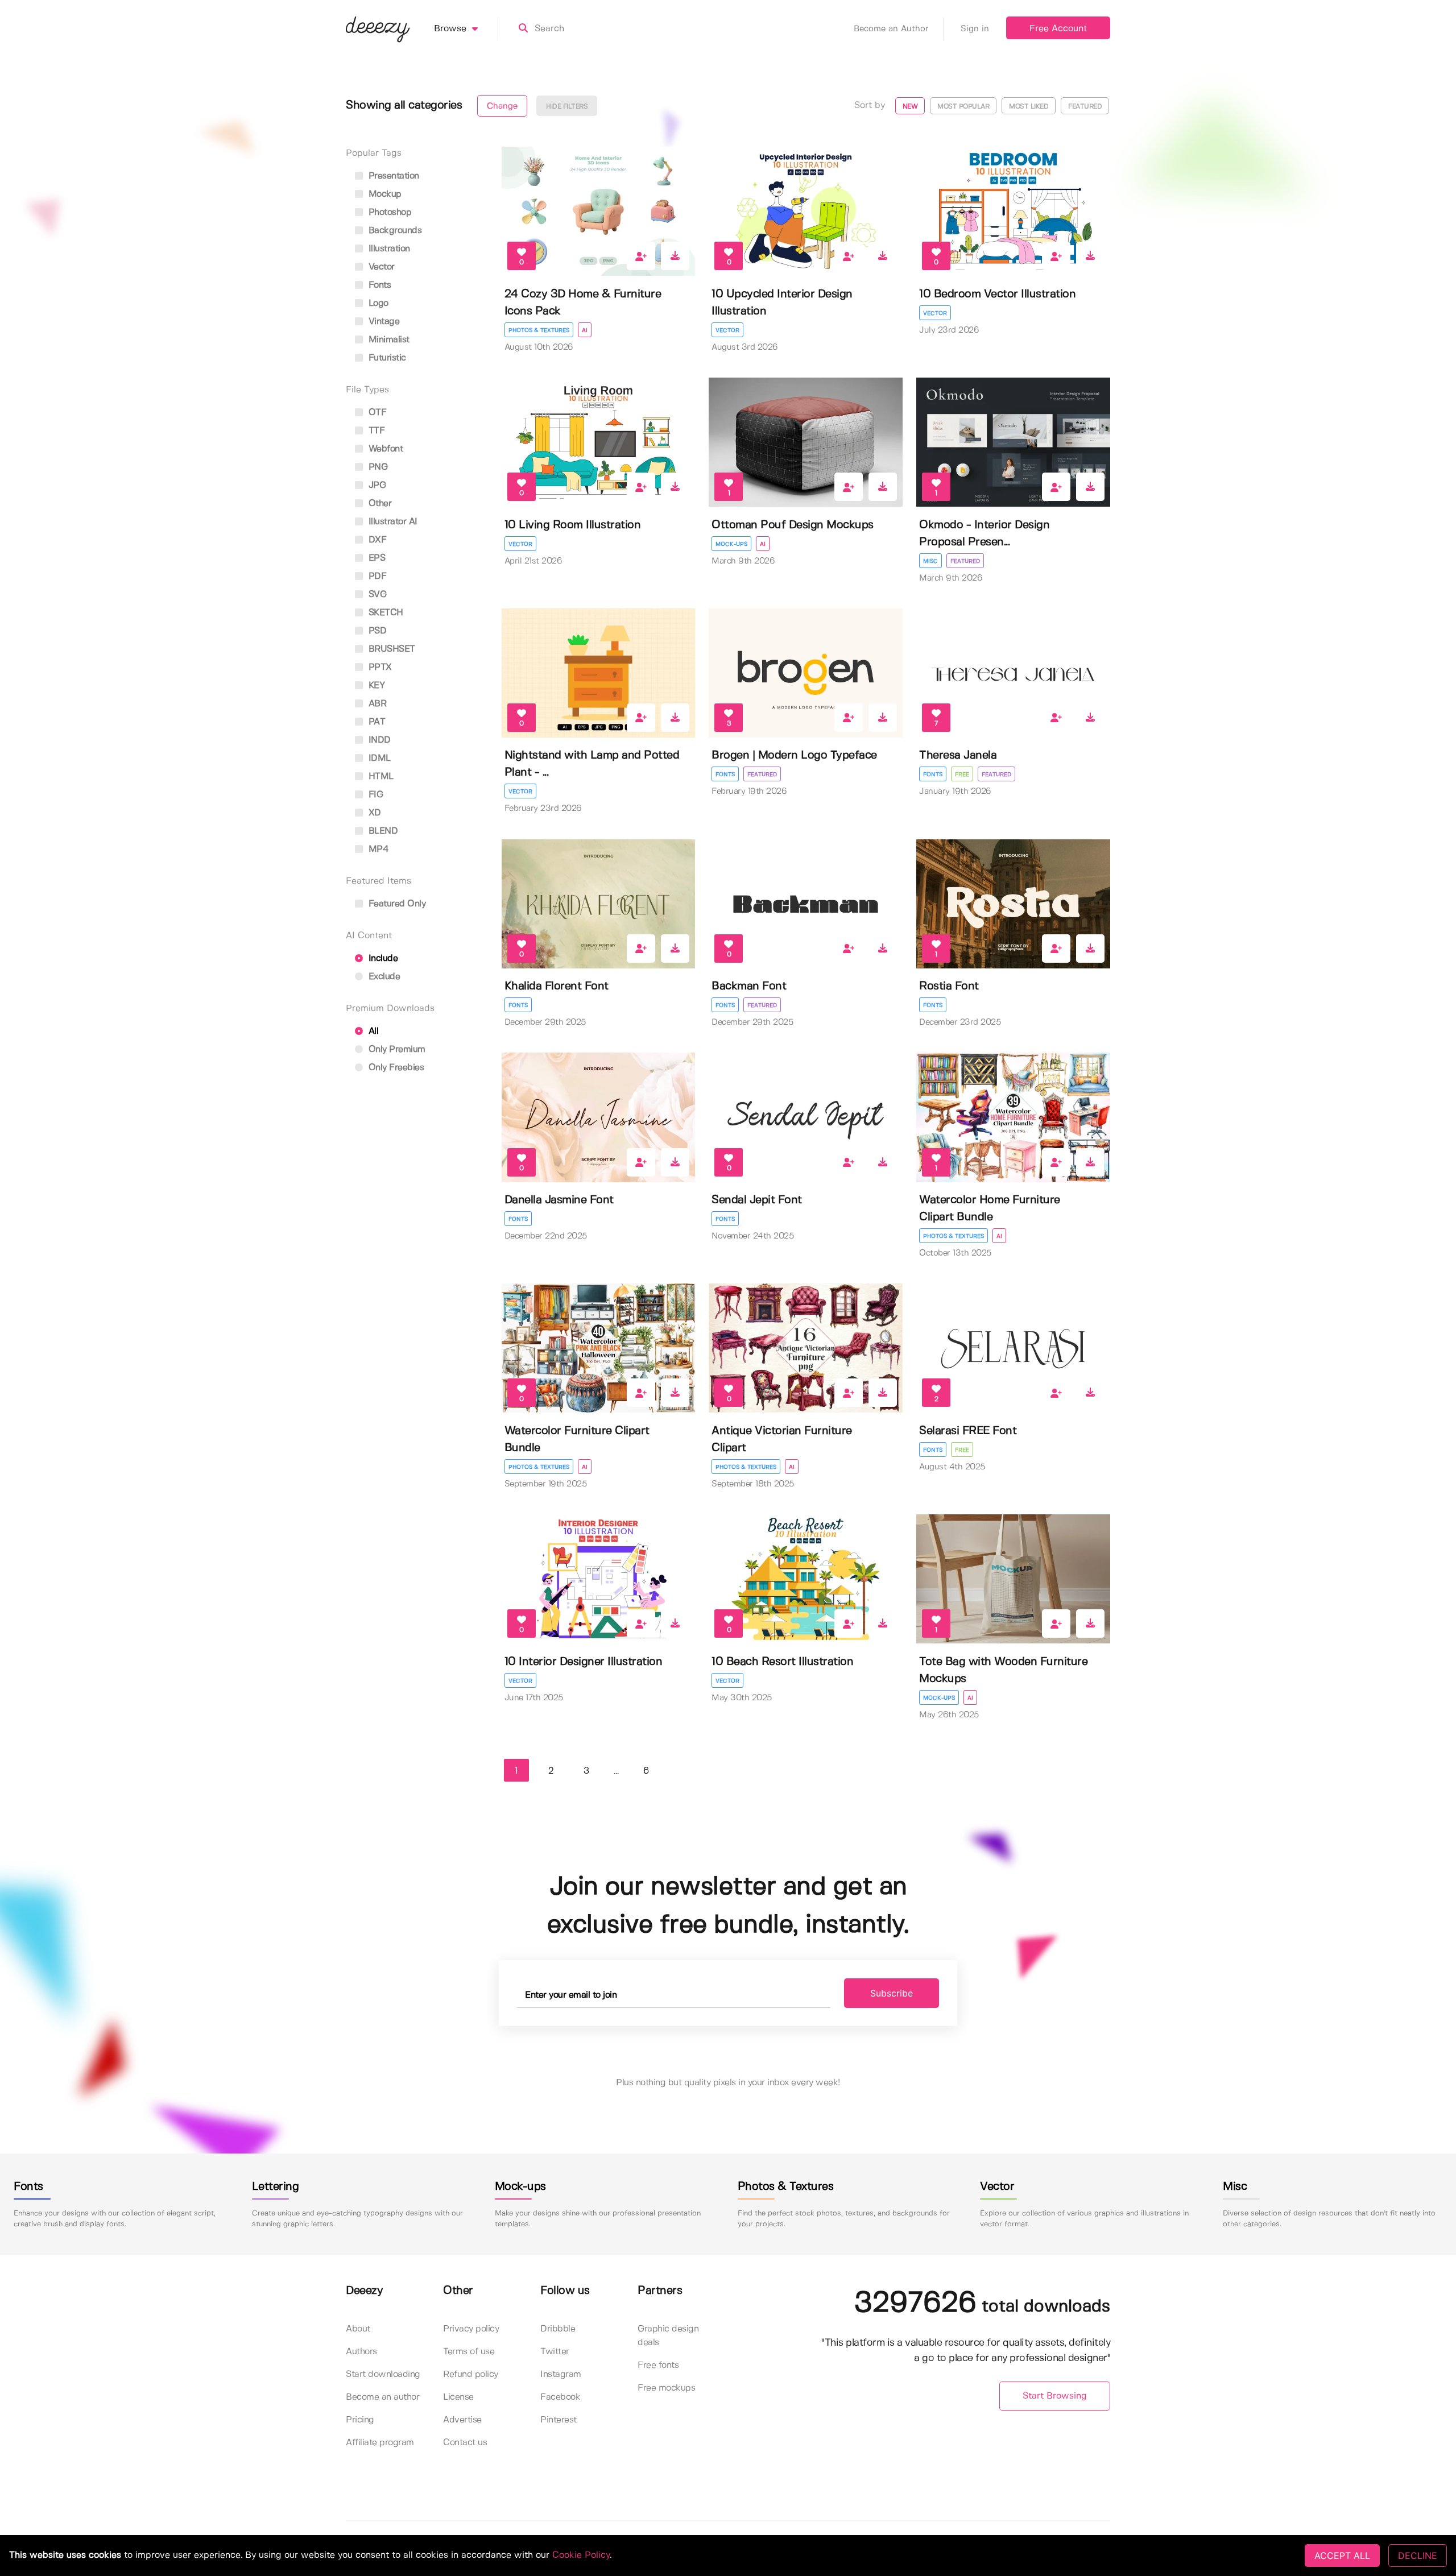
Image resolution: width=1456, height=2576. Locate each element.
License (458, 2397)
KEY (375, 686)
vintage (382, 322)
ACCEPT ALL (1342, 2556)
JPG (376, 485)
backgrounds (394, 231)
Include (382, 958)
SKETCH (384, 613)
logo (377, 303)
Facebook (560, 2397)
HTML (380, 776)
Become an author (382, 2397)
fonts (378, 285)
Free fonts (658, 2365)
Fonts (725, 775)
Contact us (465, 2443)
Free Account (1058, 29)
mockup (384, 194)
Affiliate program (380, 2443)
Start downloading (383, 2374)
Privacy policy (471, 2329)
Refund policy (471, 2374)
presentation (392, 176)
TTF (375, 431)
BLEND (382, 831)
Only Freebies (395, 1068)
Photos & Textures (539, 330)
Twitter (555, 2352)
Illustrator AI (392, 522)
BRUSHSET (390, 649)
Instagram (561, 2374)
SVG (376, 595)
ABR (376, 704)
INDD (378, 740)
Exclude (383, 977)
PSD (376, 631)
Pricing (360, 2420)
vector (380, 267)
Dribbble (558, 2329)
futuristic (386, 358)
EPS (375, 558)
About (358, 2329)
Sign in (975, 29)
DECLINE (1418, 2556)
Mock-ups (731, 544)
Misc (930, 561)
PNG (377, 467)
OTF (376, 413)
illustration (388, 249)
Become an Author (891, 29)
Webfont (384, 449)
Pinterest (559, 2420)
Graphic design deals (668, 2336)
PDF (376, 576)
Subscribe (892, 1993)
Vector (727, 330)
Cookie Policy (581, 2555)
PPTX (379, 667)
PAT (375, 722)
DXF (376, 540)
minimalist (388, 340)
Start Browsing (1055, 2396)
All (372, 1031)
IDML (378, 758)
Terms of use (469, 2352)
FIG (374, 795)
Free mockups (666, 2388)
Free (962, 775)
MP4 (377, 849)
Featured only (396, 904)
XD (373, 813)
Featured (965, 561)
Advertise (462, 2420)
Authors (361, 2352)
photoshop (388, 212)
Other (379, 504)
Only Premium (396, 1049)
